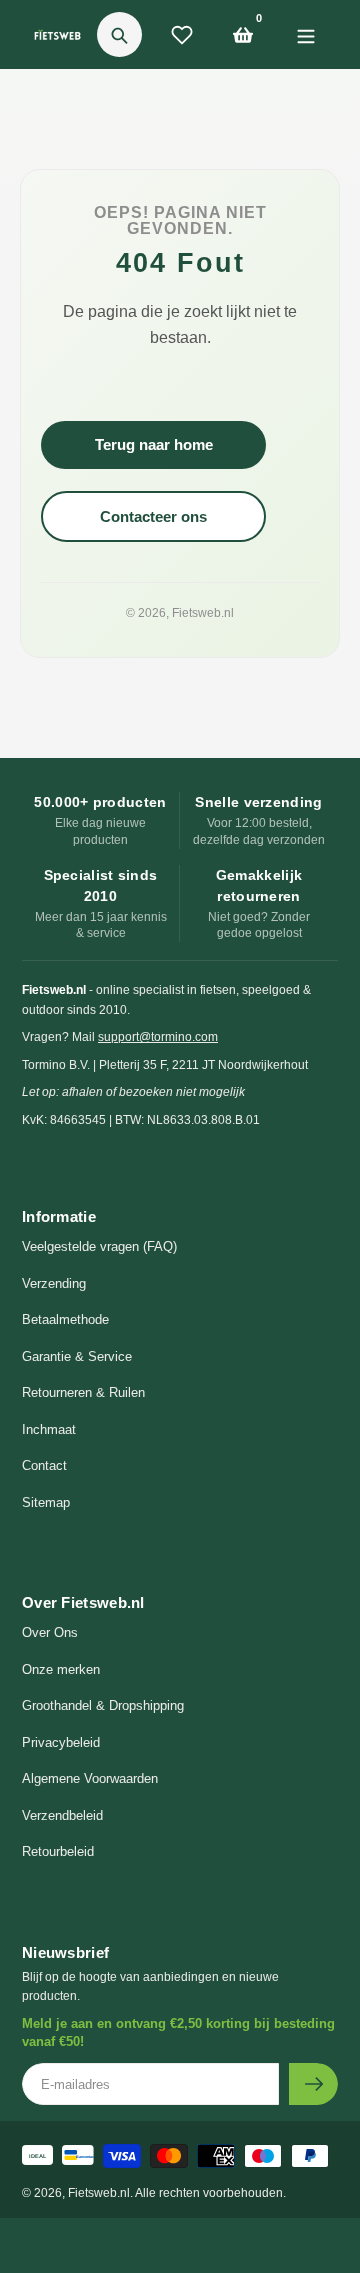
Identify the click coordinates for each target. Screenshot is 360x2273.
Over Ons (50, 1632)
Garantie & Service (77, 1356)
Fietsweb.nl (203, 613)
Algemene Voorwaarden (90, 1778)
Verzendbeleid (62, 1815)
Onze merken (61, 1669)
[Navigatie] (305, 34)
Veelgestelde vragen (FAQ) (99, 1246)
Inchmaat (49, 1429)
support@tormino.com (158, 1037)
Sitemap (46, 1502)
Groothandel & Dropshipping (103, 1705)
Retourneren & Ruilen (83, 1392)
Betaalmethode (65, 1319)
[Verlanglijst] (182, 35)
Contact (44, 1465)
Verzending (54, 1283)
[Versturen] (313, 2084)
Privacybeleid (61, 1742)
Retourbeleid (58, 1851)
